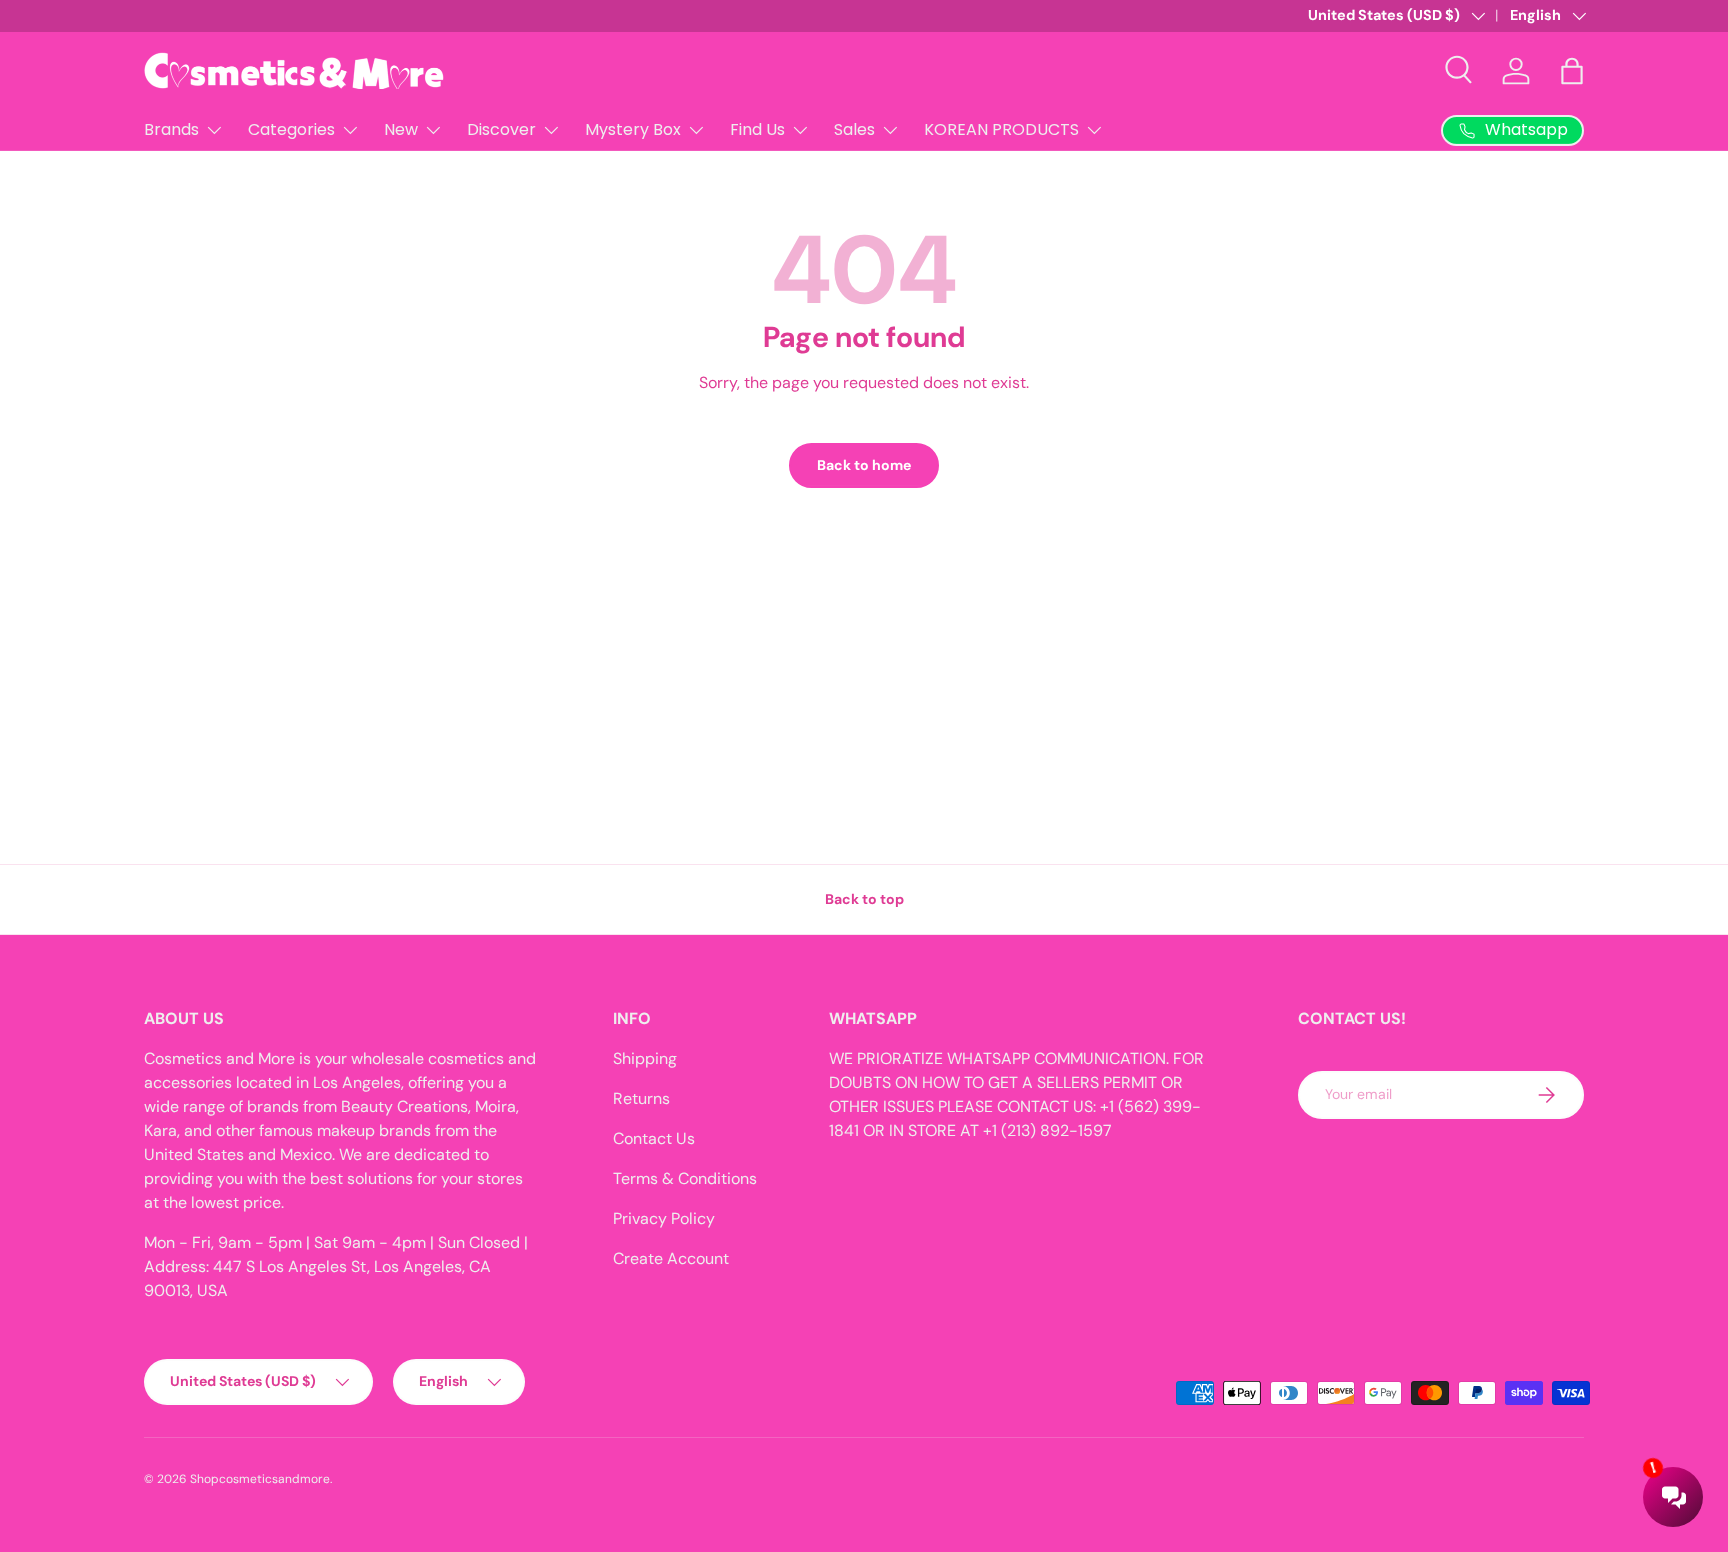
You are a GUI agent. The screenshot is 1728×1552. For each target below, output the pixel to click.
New (401, 129)
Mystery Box (633, 129)
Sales (854, 129)
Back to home (864, 465)
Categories (291, 129)
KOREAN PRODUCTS (1001, 129)
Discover (501, 129)
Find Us (757, 129)
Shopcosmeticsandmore (260, 1479)
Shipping (645, 1058)
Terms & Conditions (685, 1178)
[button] (1572, 71)
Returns (641, 1098)
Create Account (671, 1258)
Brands (171, 129)
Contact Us (654, 1138)
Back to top (864, 899)
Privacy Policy (664, 1218)
